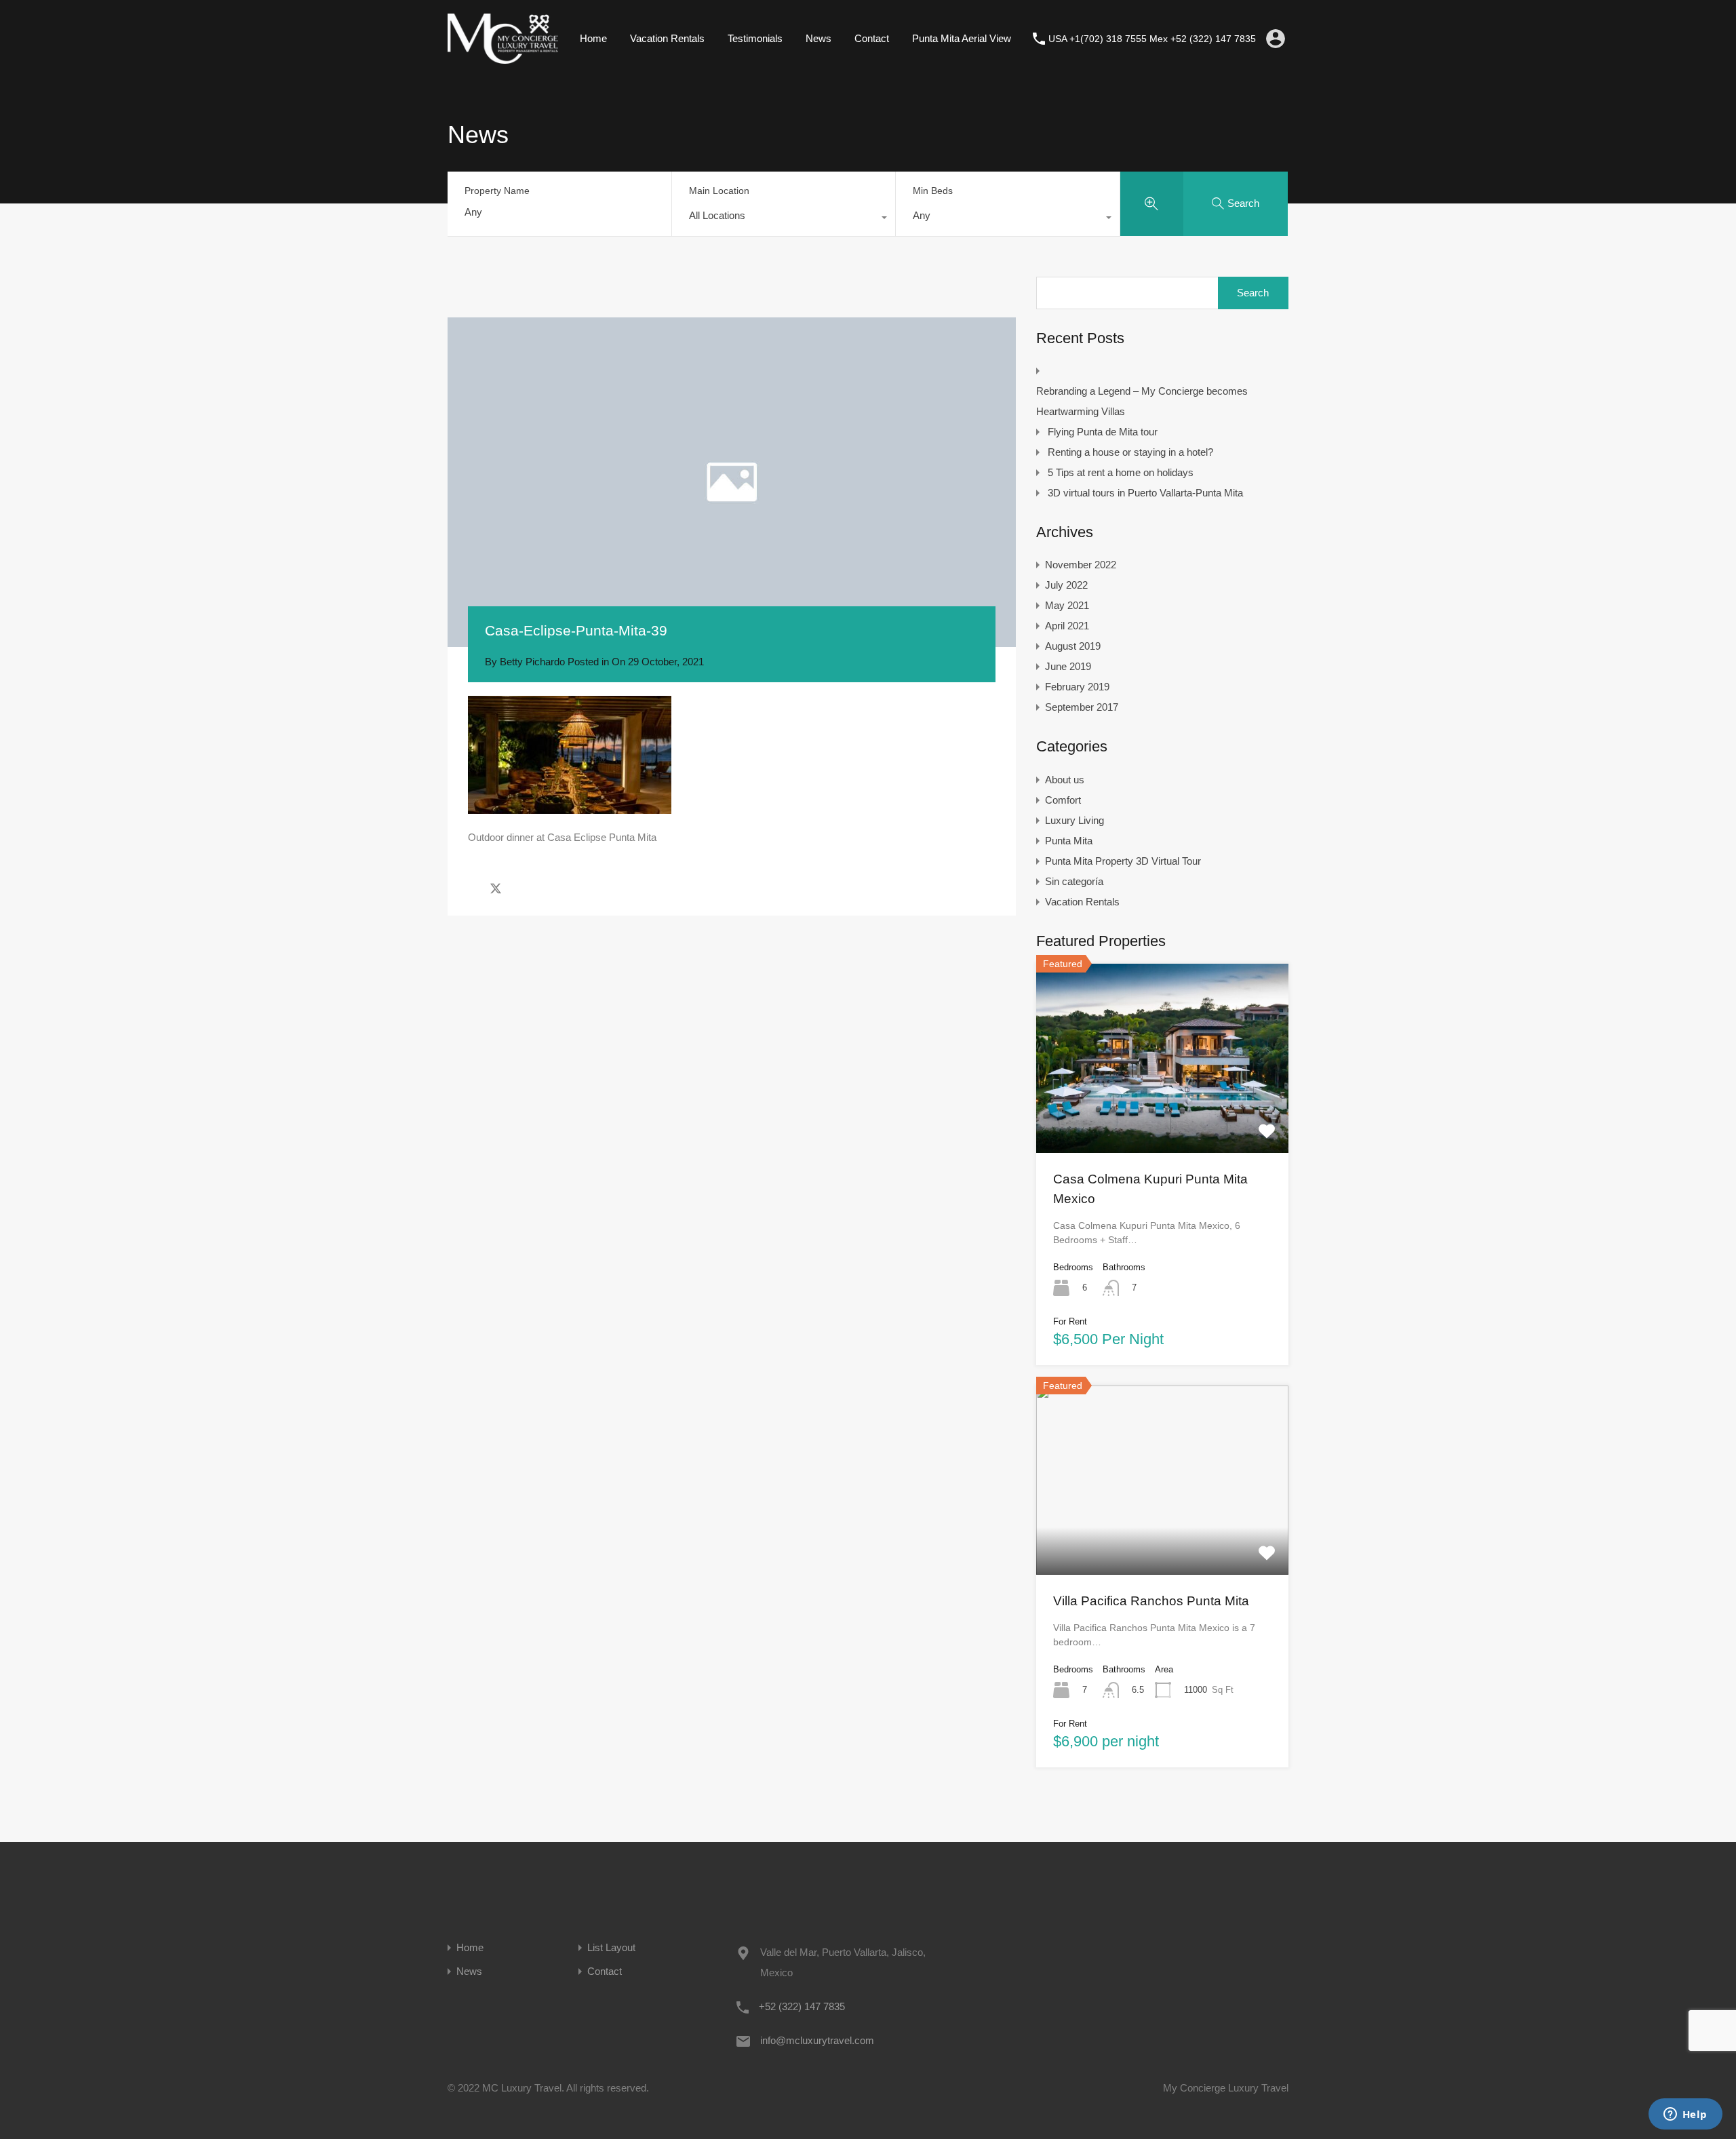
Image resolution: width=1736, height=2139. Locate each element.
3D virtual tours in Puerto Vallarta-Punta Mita (1145, 493)
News (818, 38)
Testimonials (755, 38)
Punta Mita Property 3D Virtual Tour (1123, 861)
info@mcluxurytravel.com (817, 2040)
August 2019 (1073, 646)
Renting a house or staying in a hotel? (1130, 452)
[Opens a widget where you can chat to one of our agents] (1685, 2115)
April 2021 (1067, 626)
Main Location (719, 191)
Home (593, 38)
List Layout (611, 1947)
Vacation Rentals (667, 38)
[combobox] (784, 219)
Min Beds (933, 191)
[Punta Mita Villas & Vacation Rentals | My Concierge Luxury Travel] (503, 57)
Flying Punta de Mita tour (1103, 432)
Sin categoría (1074, 881)
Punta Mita (1069, 841)
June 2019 (1068, 666)
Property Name (497, 191)
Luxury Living (1074, 820)
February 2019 (1077, 687)
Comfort (1063, 800)
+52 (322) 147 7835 (802, 2006)
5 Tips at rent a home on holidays (1121, 472)
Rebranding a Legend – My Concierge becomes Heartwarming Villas (1142, 401)
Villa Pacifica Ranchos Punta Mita (1151, 1601)
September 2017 (1082, 707)
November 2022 (1081, 565)
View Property (1162, 1115)
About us (1065, 780)
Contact (872, 38)
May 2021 (1067, 605)
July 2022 (1066, 585)
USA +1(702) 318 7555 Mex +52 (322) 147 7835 (1152, 39)
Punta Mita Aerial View (962, 38)
